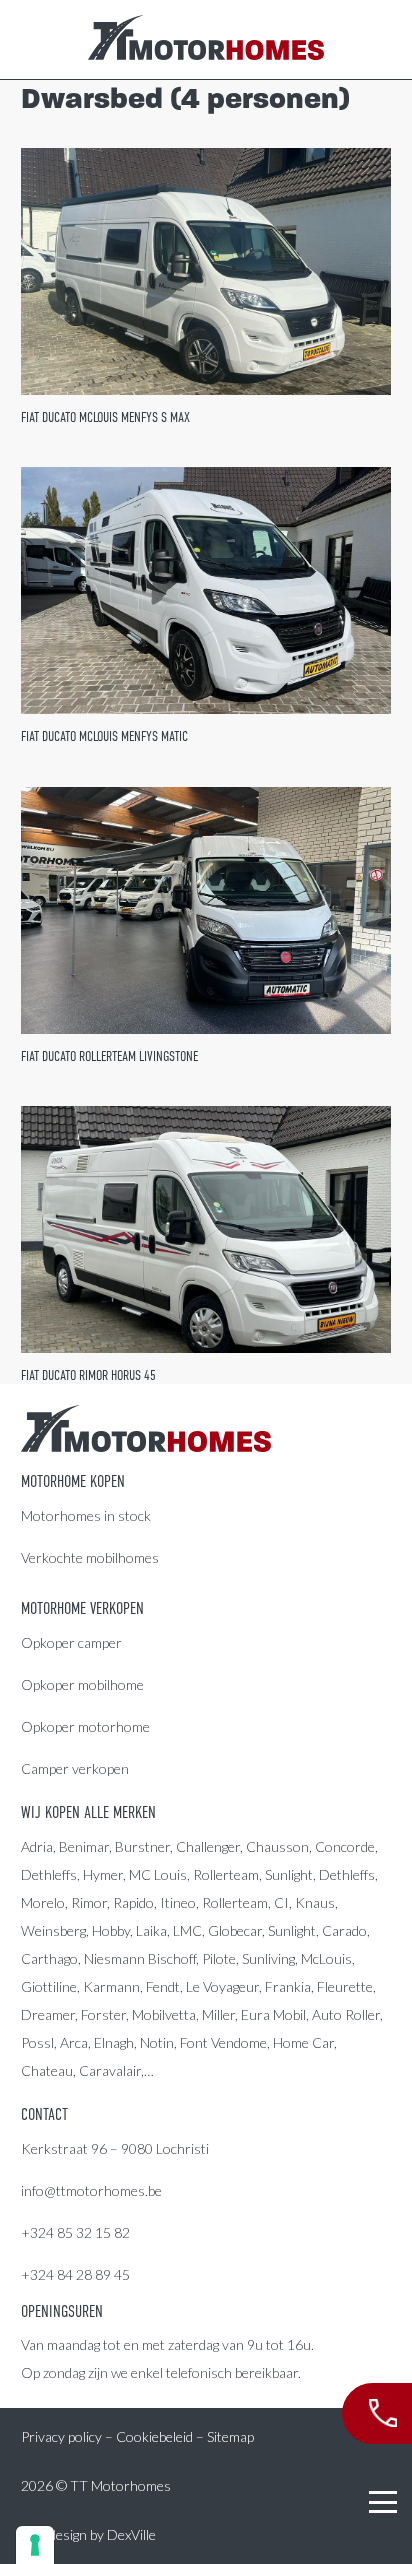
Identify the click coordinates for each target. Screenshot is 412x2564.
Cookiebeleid (154, 2436)
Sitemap (230, 2436)
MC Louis (158, 1874)
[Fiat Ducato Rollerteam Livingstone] (206, 910)
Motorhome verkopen (82, 1609)
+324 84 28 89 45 (75, 2274)
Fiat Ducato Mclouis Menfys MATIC (104, 736)
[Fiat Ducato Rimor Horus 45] (206, 1229)
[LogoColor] (206, 40)
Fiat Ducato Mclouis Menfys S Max (105, 417)
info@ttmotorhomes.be (91, 2190)
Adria (37, 1846)
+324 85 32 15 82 (75, 2232)
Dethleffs (49, 1874)
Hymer (103, 1874)
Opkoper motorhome (85, 1726)
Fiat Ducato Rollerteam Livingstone (109, 1056)
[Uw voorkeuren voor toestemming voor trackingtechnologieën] (35, 2545)
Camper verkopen (75, 1768)
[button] (383, 2502)
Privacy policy (61, 2436)
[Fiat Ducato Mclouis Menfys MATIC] (206, 590)
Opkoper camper (71, 1642)
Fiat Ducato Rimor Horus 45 (88, 1375)
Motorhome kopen (73, 1482)
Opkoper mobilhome (82, 1684)
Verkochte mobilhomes (90, 1557)
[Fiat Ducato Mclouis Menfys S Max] (206, 271)
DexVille (131, 2534)
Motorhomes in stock (86, 1515)
